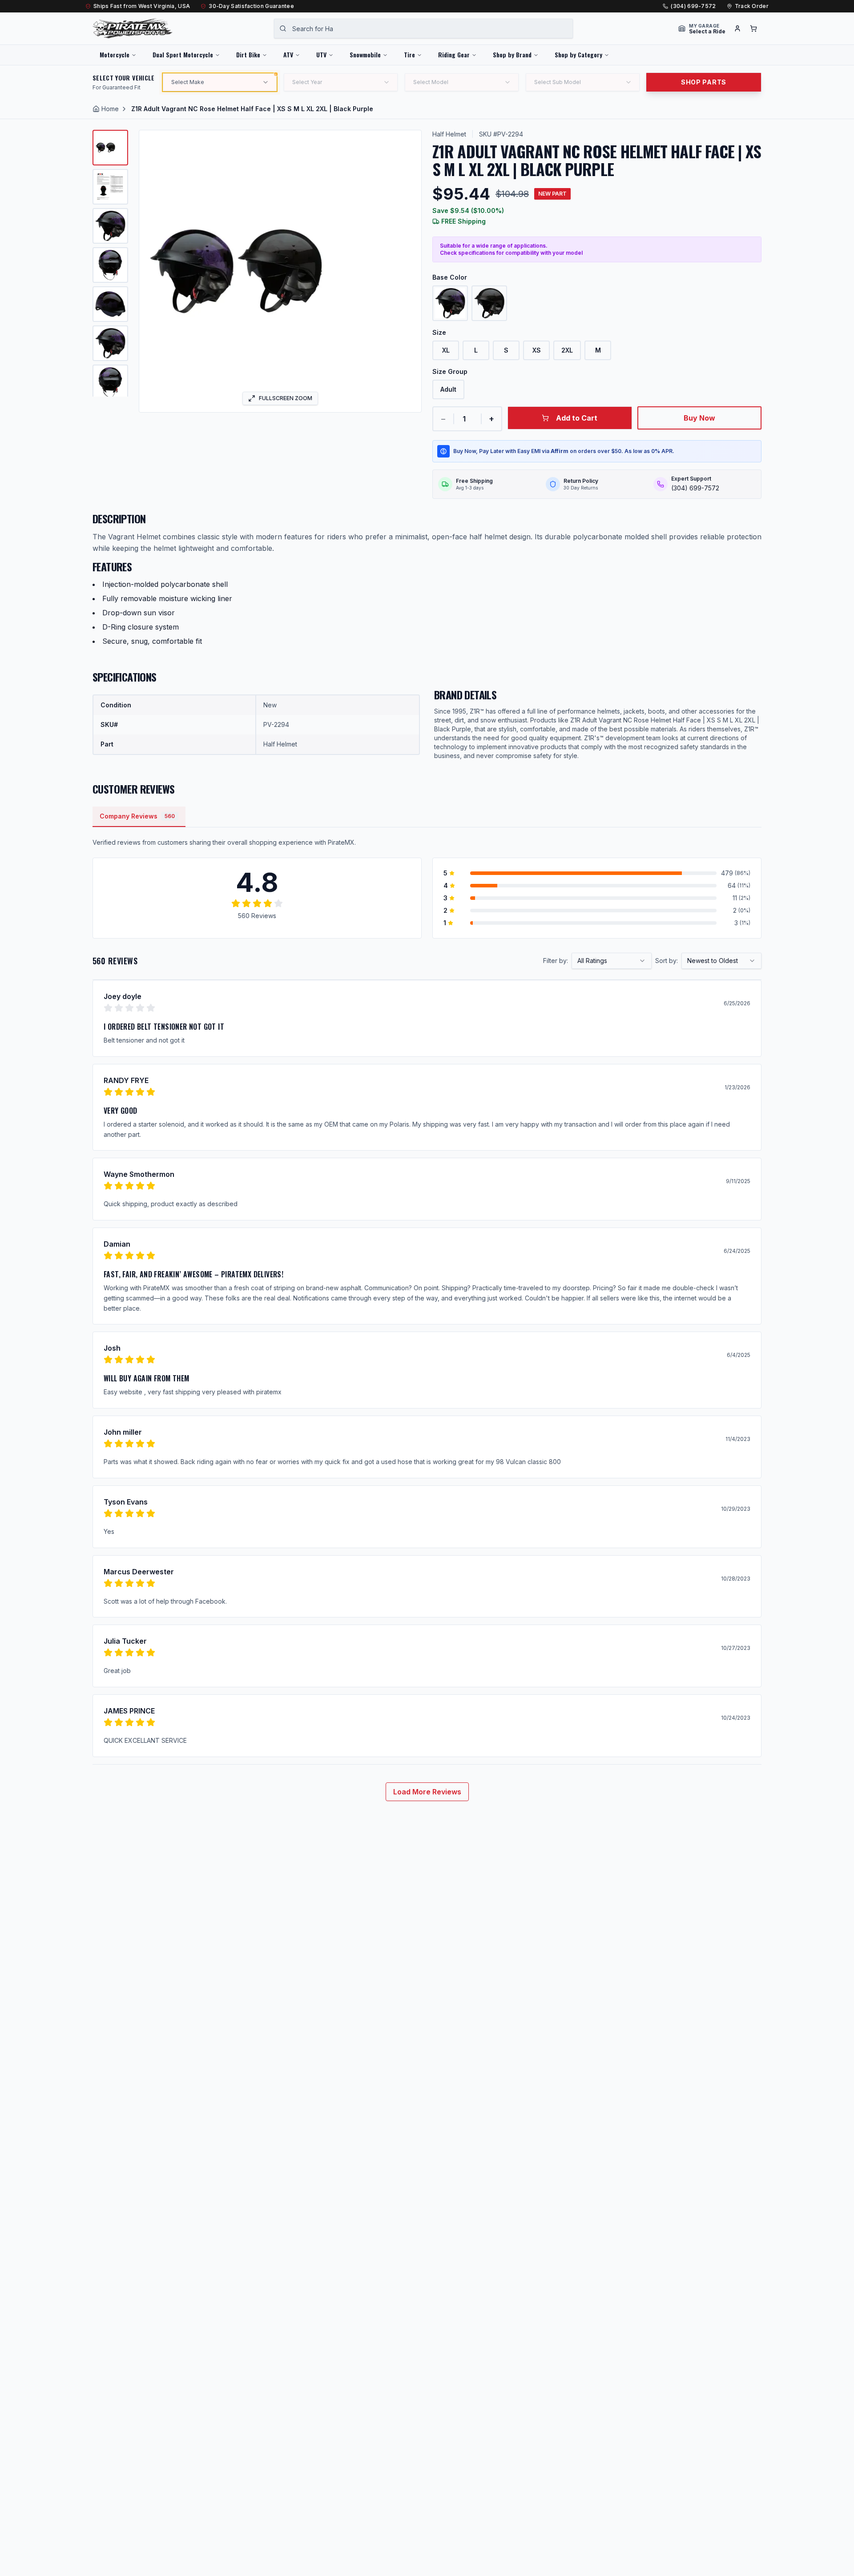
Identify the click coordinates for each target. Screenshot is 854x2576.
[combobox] (423, 28)
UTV (321, 54)
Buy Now (699, 418)
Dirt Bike (248, 54)
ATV (288, 54)
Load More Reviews (427, 1792)
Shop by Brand (512, 54)
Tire (409, 54)
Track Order (752, 6)
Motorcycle (115, 54)
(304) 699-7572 (693, 6)
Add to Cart (577, 418)
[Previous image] (152, 271)
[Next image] (409, 271)
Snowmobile (365, 54)
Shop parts (704, 82)
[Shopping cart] (753, 28)
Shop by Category (578, 54)
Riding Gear (454, 54)
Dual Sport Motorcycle (183, 54)
